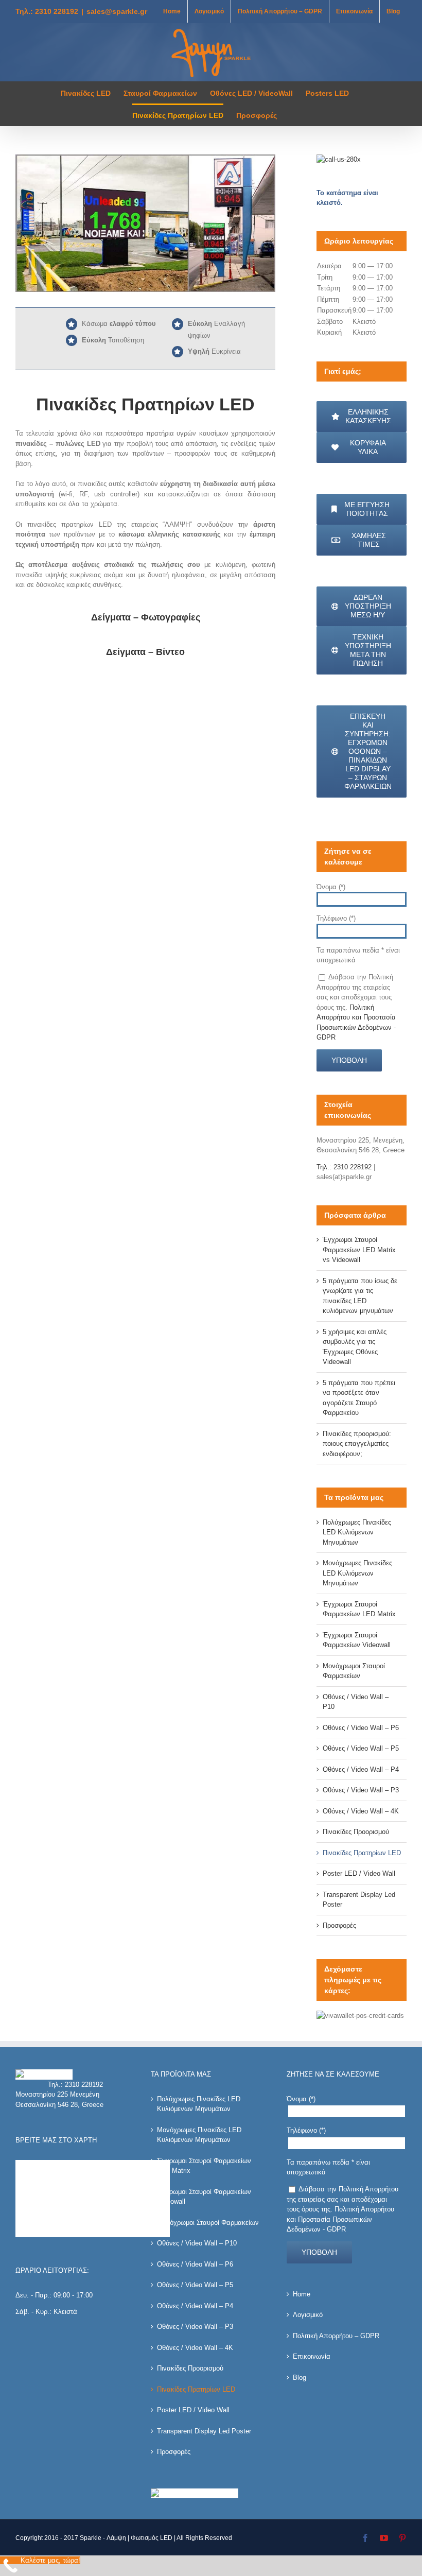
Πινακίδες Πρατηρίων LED (362, 1853)
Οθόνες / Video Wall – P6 (361, 1728)
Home (302, 2294)
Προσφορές (339, 1925)
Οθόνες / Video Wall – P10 (197, 2243)
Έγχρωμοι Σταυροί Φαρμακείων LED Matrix (204, 2166)
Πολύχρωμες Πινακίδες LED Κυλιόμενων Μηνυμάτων (357, 1532)
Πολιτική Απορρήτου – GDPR (336, 2336)
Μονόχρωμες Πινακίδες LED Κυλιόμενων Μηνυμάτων (357, 1573)
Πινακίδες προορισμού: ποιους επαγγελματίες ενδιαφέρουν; (357, 1444)
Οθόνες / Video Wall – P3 (361, 1790)
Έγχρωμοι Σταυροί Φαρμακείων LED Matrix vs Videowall (359, 1250)
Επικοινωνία (312, 2356)
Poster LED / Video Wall (359, 1873)
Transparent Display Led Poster (204, 2431)
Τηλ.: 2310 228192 (47, 11)
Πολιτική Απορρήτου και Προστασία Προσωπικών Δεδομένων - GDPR (340, 2219)
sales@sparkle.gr (117, 11)
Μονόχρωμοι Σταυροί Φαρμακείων (208, 2223)
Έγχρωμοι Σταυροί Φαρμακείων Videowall (204, 2197)
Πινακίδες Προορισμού (356, 1832)
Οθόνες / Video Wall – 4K (361, 1811)
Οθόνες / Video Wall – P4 (361, 1769)
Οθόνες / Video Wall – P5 (361, 1748)
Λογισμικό (308, 2315)
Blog (300, 2378)
